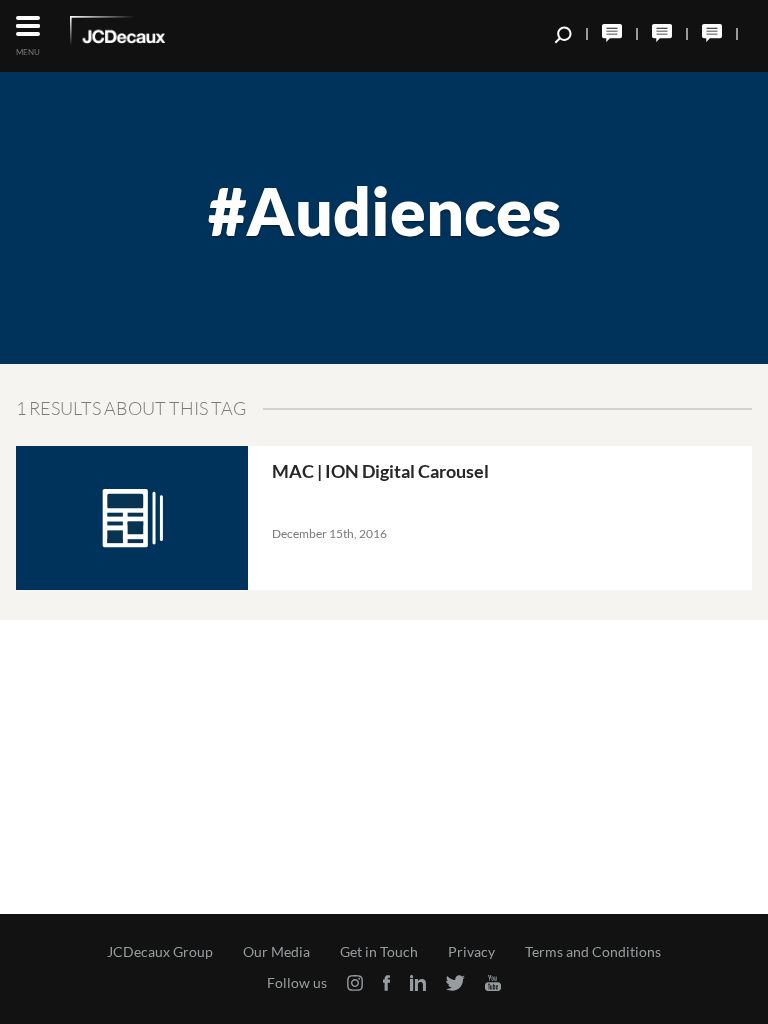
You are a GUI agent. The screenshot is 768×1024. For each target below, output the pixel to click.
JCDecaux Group (160, 952)
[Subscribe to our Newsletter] (662, 33)
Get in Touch (379, 952)
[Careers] (712, 33)
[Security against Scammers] (612, 33)
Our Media (276, 952)
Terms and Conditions (593, 952)
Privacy (471, 952)
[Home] (145, 34)
